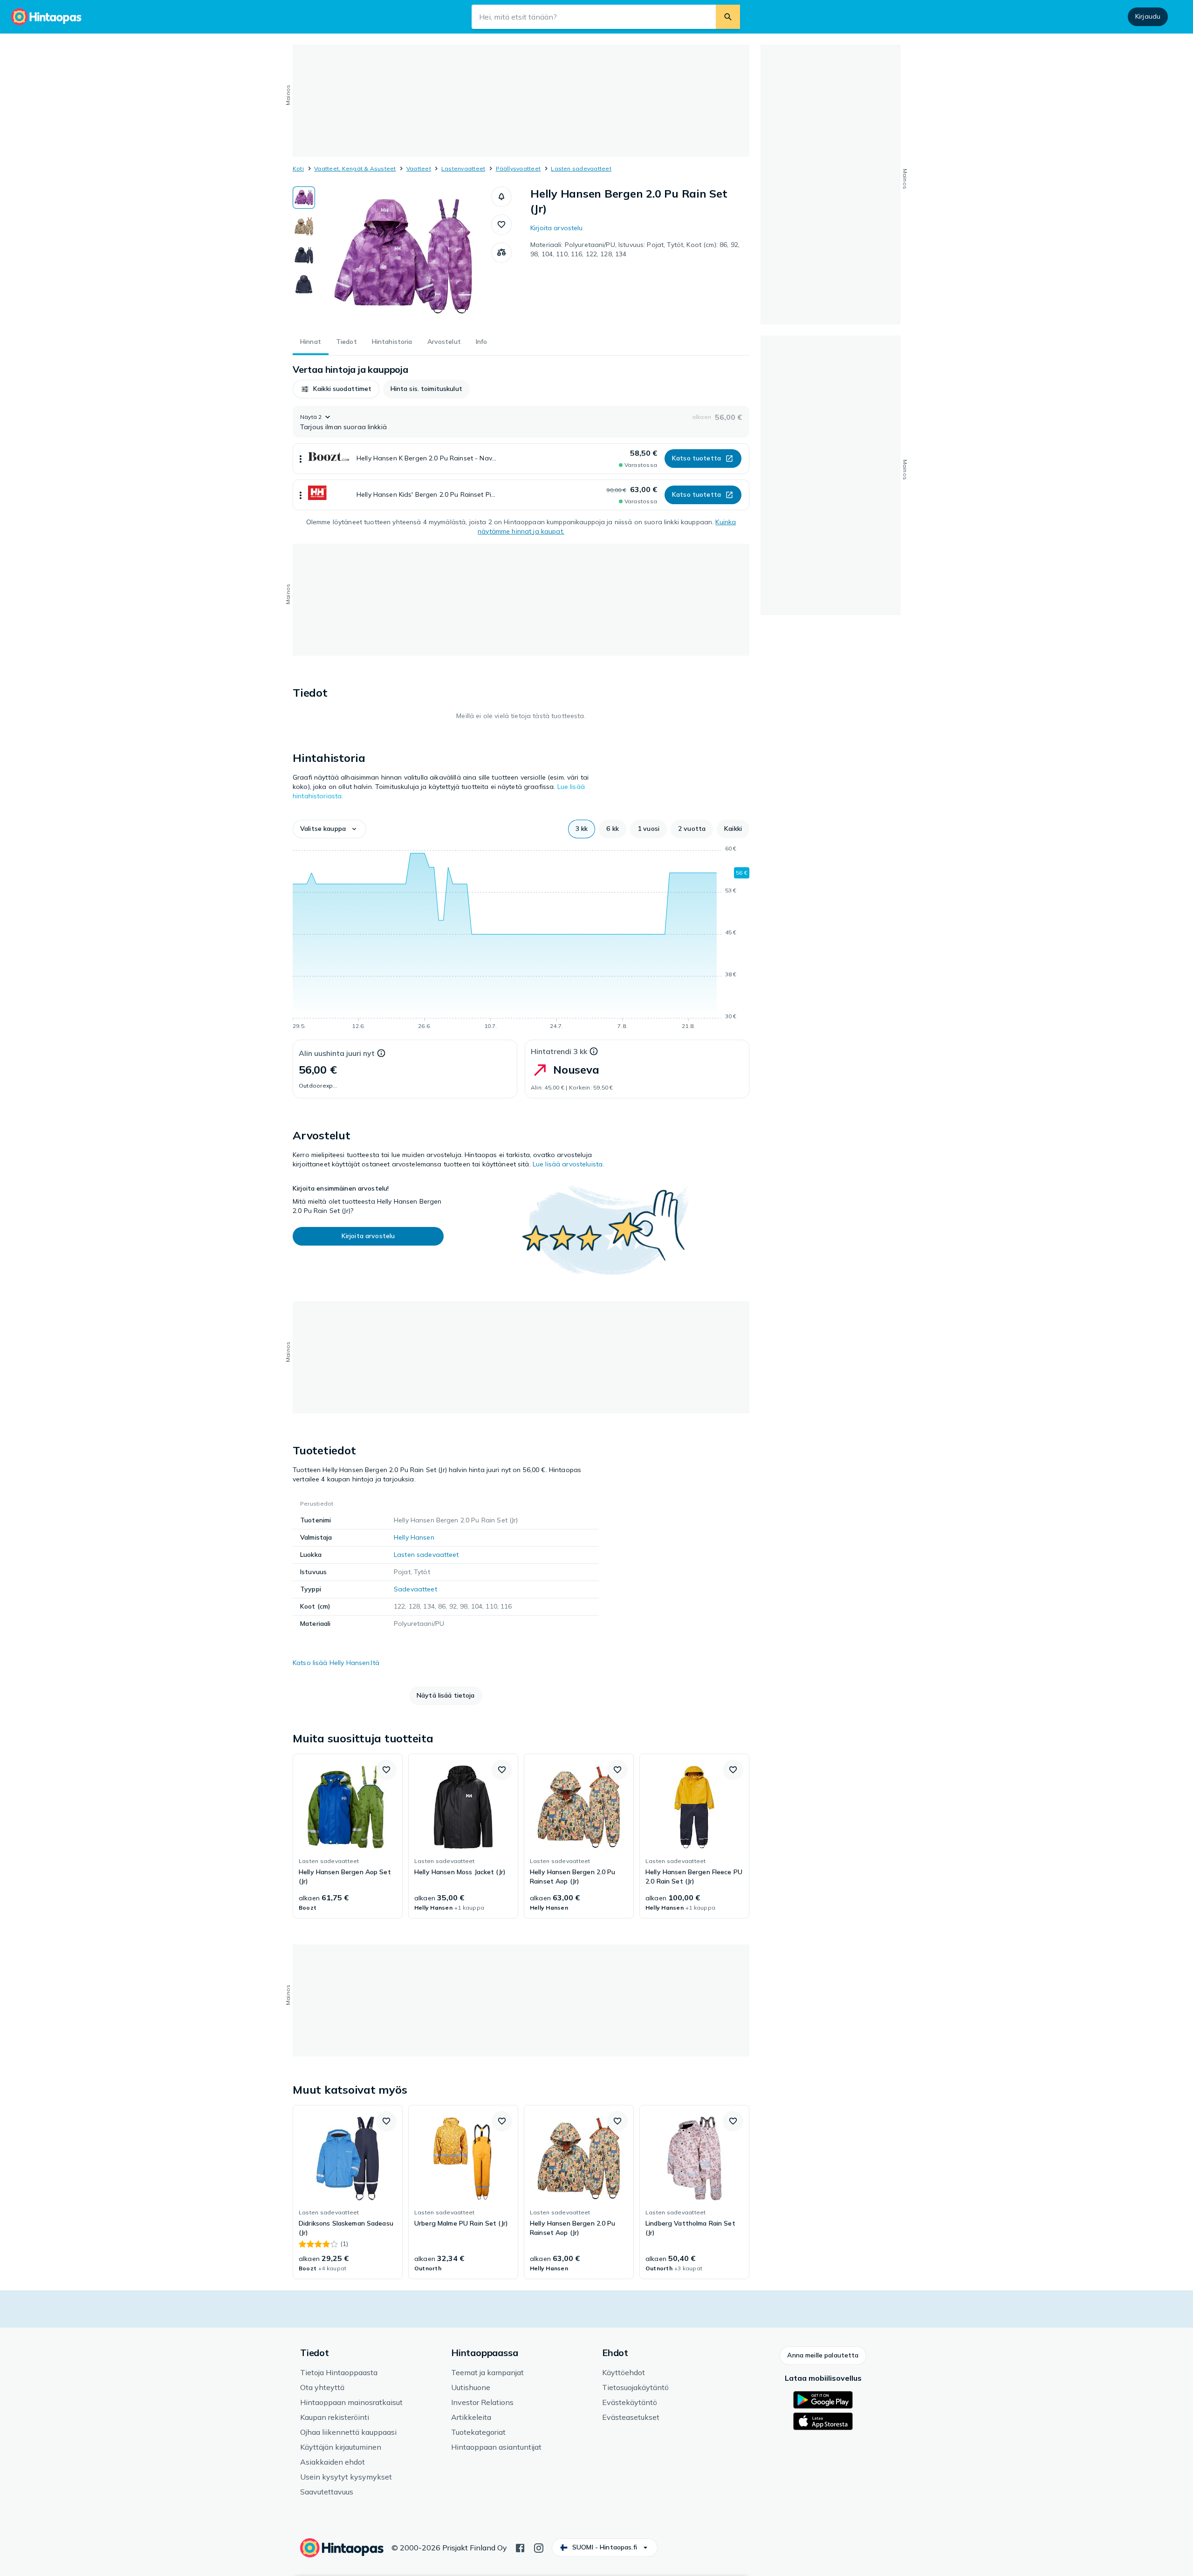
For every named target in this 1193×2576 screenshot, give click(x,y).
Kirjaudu (1148, 16)
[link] (348, 1836)
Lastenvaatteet (463, 168)
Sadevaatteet (415, 1589)
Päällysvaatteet (518, 168)
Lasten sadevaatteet (581, 168)
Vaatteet (419, 168)
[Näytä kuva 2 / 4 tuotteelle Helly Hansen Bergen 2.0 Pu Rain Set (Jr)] (304, 226)
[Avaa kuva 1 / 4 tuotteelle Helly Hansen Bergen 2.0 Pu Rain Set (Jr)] (403, 256)
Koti (298, 168)
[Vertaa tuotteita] (501, 253)
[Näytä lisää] (301, 459)
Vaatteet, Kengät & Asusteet (355, 168)
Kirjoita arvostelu (557, 228)
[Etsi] (728, 17)
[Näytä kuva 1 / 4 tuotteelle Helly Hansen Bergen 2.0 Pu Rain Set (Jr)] (304, 198)
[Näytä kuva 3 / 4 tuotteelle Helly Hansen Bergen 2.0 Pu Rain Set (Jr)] (304, 255)
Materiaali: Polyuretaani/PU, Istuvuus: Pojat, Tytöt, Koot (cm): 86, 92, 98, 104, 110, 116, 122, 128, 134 (635, 249)
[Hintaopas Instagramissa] (539, 2547)
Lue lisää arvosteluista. (568, 1164)
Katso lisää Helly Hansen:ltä (336, 1663)
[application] (521, 939)
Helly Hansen (414, 1537)
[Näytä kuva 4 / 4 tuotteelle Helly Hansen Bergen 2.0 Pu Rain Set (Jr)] (304, 284)
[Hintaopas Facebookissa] (520, 2547)
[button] (501, 197)
